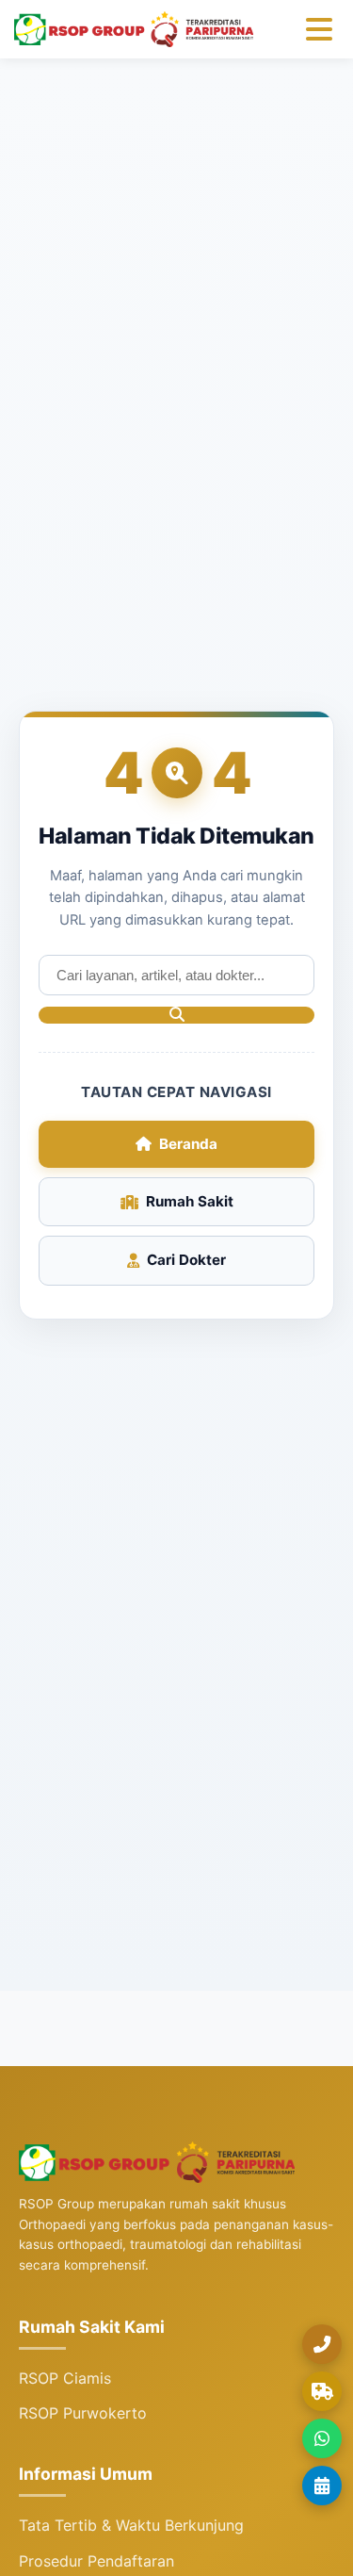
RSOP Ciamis (65, 2378)
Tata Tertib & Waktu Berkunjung (131, 2525)
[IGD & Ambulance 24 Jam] (322, 2391)
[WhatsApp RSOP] (322, 2438)
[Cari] (176, 1015)
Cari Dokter (186, 1260)
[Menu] (319, 29)
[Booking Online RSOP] (322, 2486)
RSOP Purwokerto (83, 2413)
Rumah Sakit (190, 1201)
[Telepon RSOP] (322, 2344)
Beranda (188, 1144)
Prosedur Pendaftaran (96, 2561)
